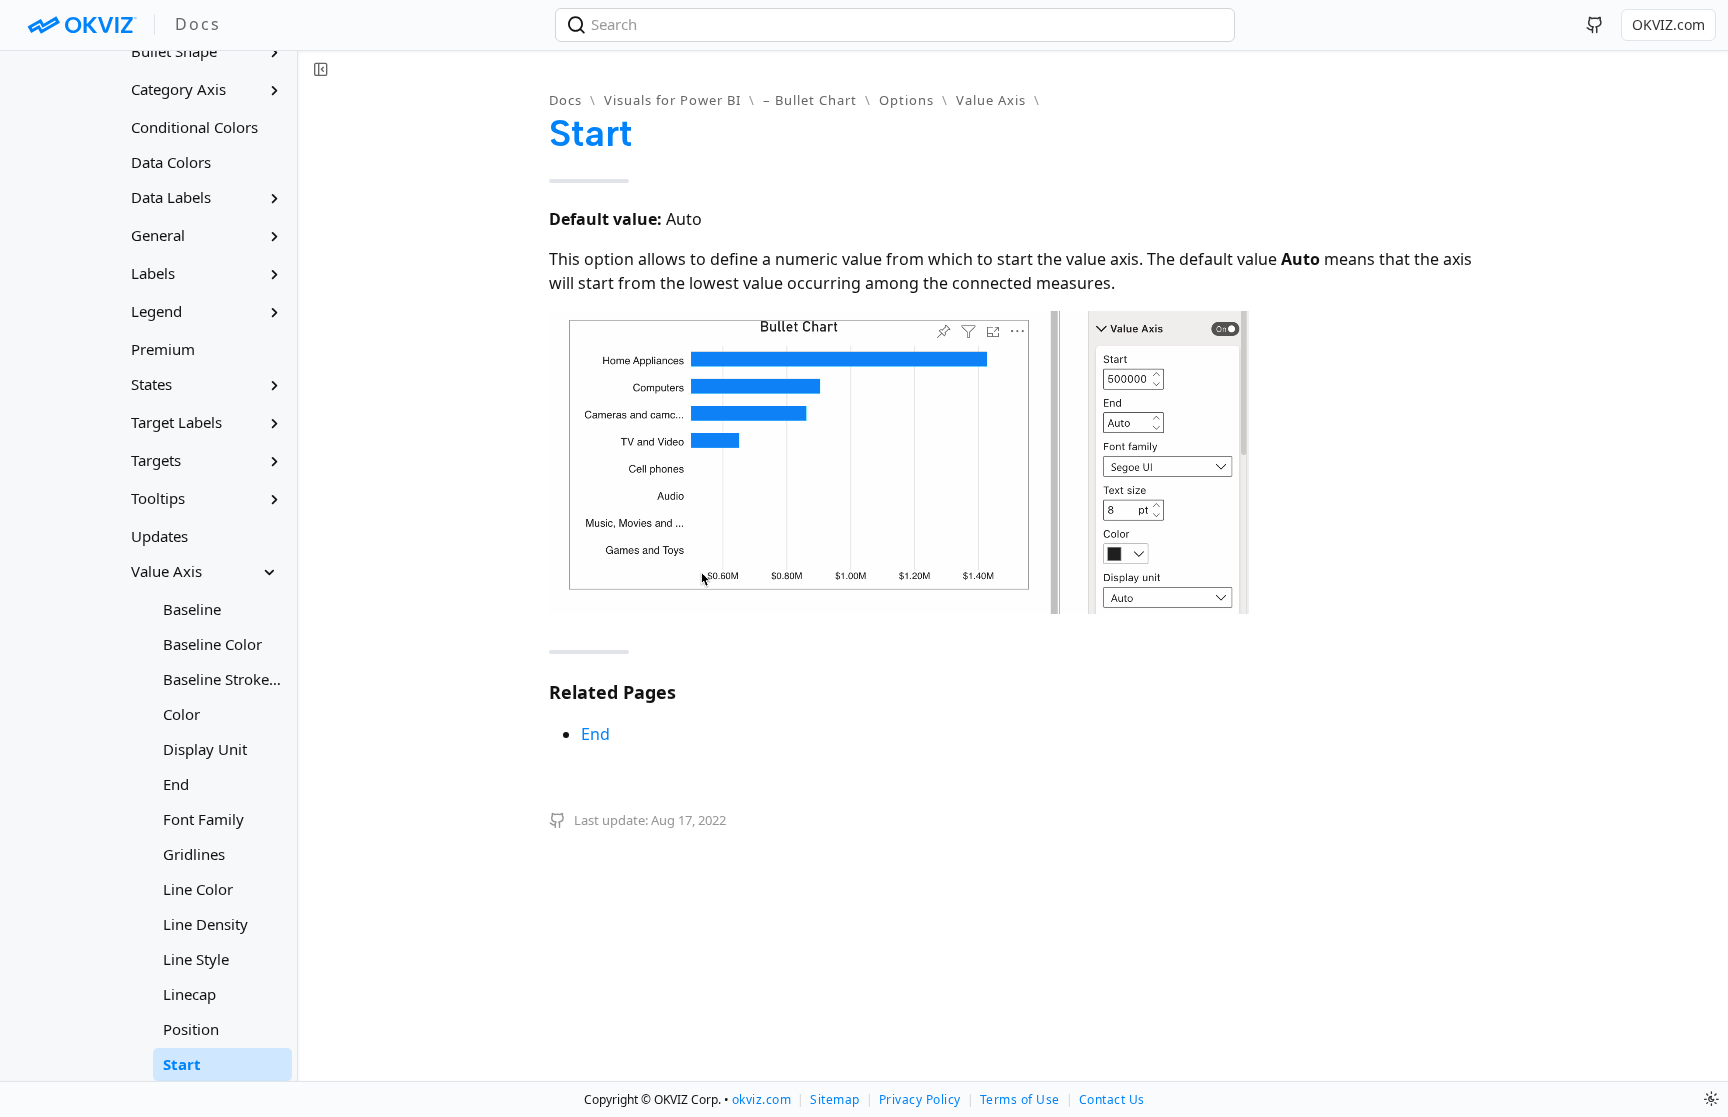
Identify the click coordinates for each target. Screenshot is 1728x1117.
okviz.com (762, 1099)
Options (906, 100)
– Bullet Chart (810, 100)
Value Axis (991, 100)
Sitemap (835, 1099)
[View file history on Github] (560, 820)
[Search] (578, 25)
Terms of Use (1020, 1099)
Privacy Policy (920, 1099)
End (595, 734)
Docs (565, 100)
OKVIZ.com (1668, 24)
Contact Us (1112, 1099)
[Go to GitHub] (1595, 25)
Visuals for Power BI (672, 100)
